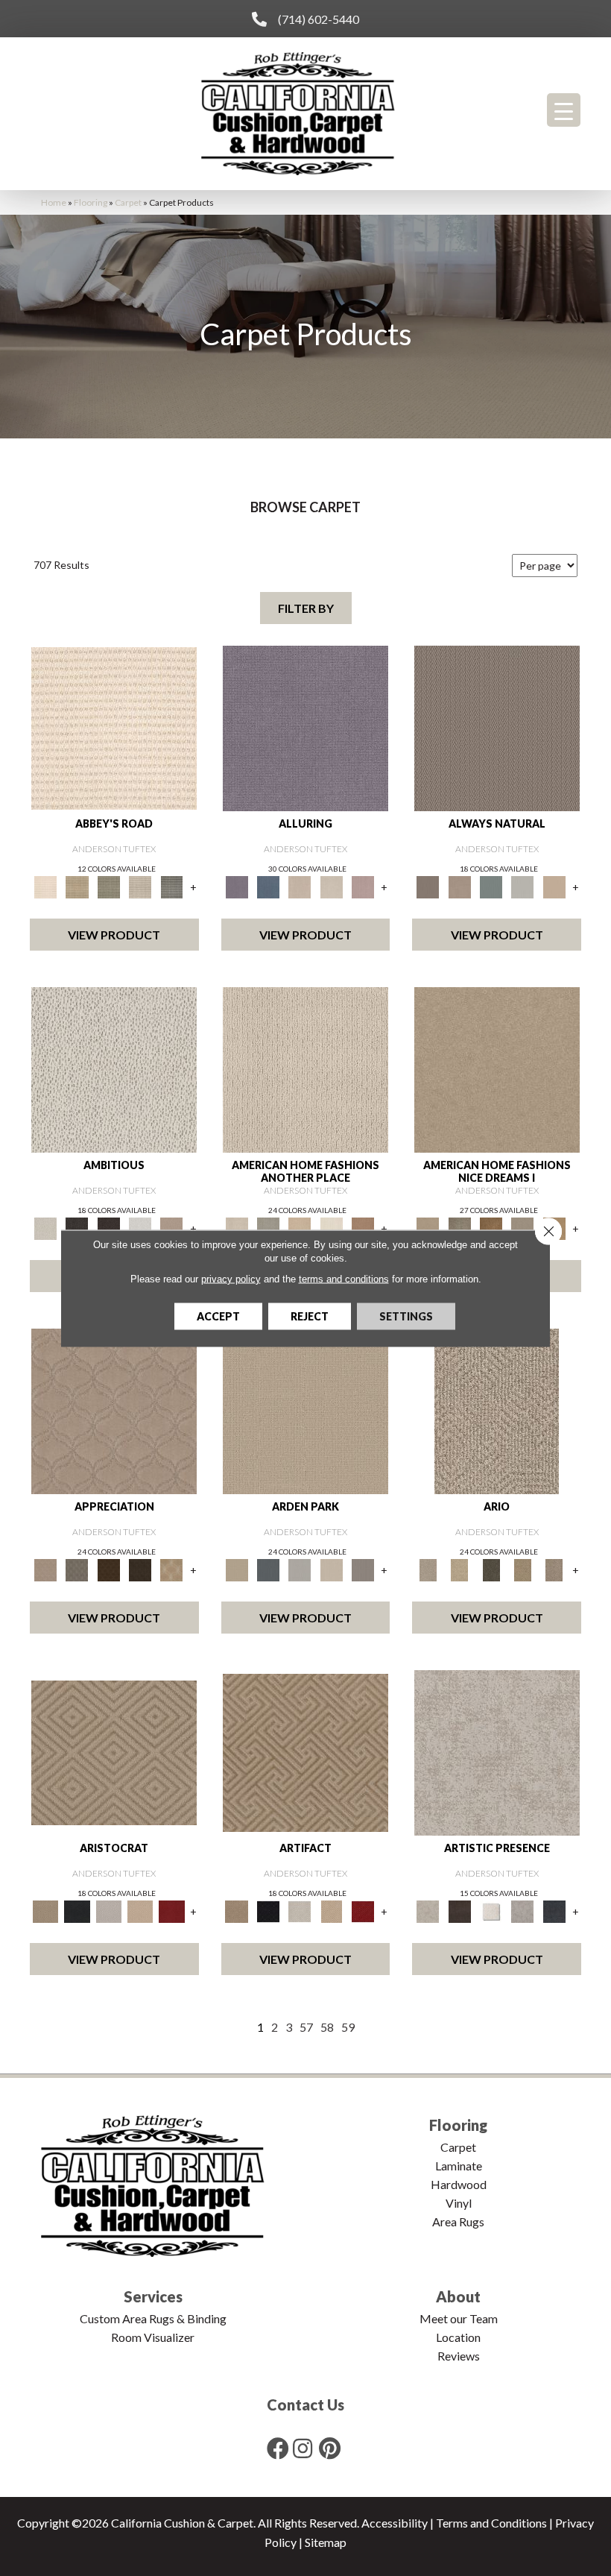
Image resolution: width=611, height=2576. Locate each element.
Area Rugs (458, 2221)
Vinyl (459, 2203)
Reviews (459, 2356)
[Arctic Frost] (77, 1569)
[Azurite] (268, 886)
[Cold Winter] (522, 1910)
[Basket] (460, 886)
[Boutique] (554, 886)
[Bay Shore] (522, 1569)
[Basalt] (300, 886)
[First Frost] (140, 1227)
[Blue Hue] (268, 1569)
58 (327, 2027)
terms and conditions (344, 1278)
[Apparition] (491, 1569)
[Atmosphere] (268, 1227)
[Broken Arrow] (554, 1569)
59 (348, 2027)
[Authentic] (305, 1411)
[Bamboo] (77, 886)
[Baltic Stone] (497, 1752)
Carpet (128, 202)
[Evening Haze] (363, 1569)
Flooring (91, 202)
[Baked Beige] (300, 1227)
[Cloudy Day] (300, 1569)
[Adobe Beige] (497, 1411)
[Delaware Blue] (171, 886)
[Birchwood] (114, 1752)
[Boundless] (109, 886)
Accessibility (395, 2523)
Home (54, 202)
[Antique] (460, 1569)
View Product (114, 935)
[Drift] (332, 1569)
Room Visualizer (153, 2337)
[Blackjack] (77, 1910)
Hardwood (459, 2184)
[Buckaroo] (363, 1227)
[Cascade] (109, 1910)
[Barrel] (497, 728)
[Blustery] (522, 886)
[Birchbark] (332, 886)
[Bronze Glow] (491, 1227)
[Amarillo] (114, 1411)
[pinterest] (330, 2448)
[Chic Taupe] (140, 886)
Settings (406, 1316)
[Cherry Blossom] (171, 1910)
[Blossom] (363, 886)
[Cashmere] (140, 1910)
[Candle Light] (491, 1910)
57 (306, 2027)
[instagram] (303, 2448)
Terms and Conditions (491, 2523)
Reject (310, 1316)
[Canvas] (114, 1069)
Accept (218, 1316)
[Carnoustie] (171, 1569)
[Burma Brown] (460, 1910)
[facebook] (278, 2448)
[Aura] (114, 728)
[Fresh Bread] (171, 1227)
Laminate (459, 2166)
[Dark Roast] (109, 1227)
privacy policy (231, 1278)
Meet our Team (459, 2318)
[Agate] (305, 1069)
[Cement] (522, 1227)
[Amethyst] (305, 728)
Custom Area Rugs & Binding (153, 2318)
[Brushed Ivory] (332, 1227)
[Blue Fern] (491, 886)
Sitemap (326, 2542)
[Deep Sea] (554, 1910)
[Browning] (140, 1569)
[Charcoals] (77, 1227)
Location (458, 2337)
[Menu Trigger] (564, 110)
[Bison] (109, 1569)
